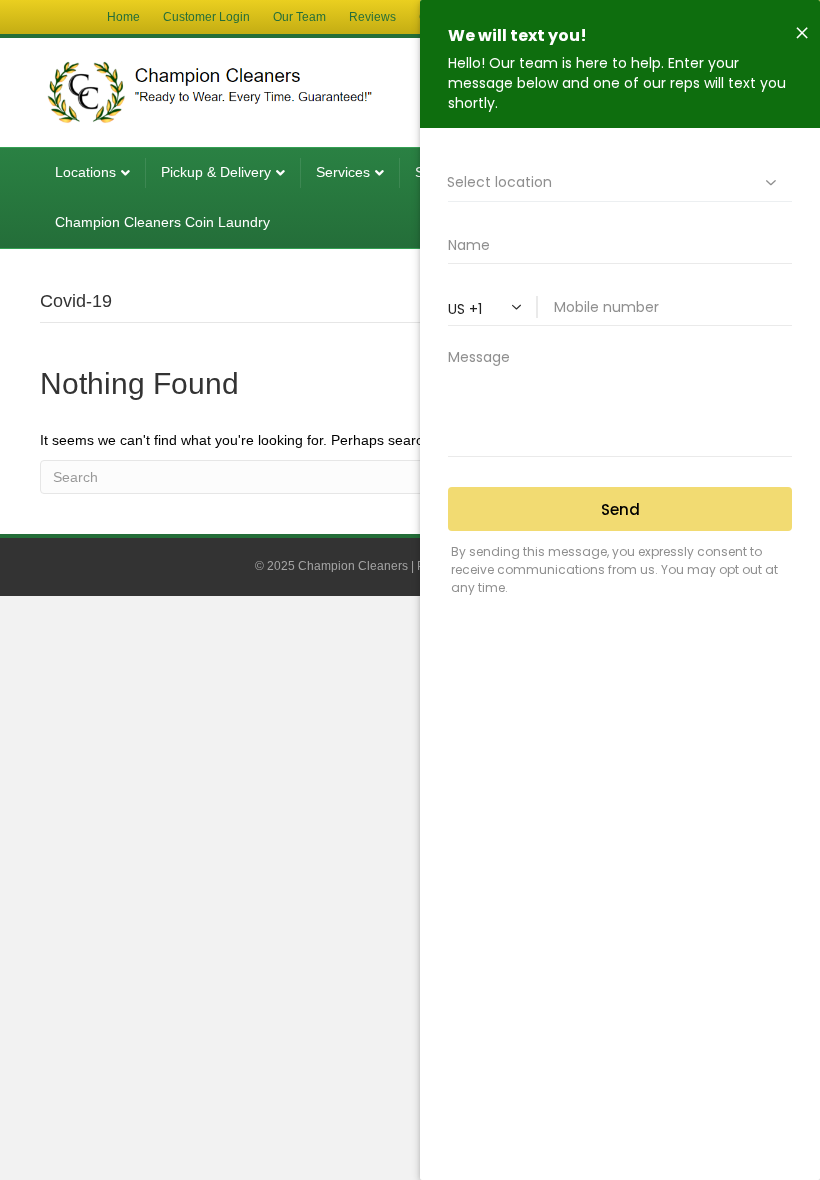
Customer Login (206, 17)
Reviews (372, 17)
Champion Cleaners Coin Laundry (162, 222)
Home (123, 17)
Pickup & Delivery (216, 172)
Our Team (299, 17)
